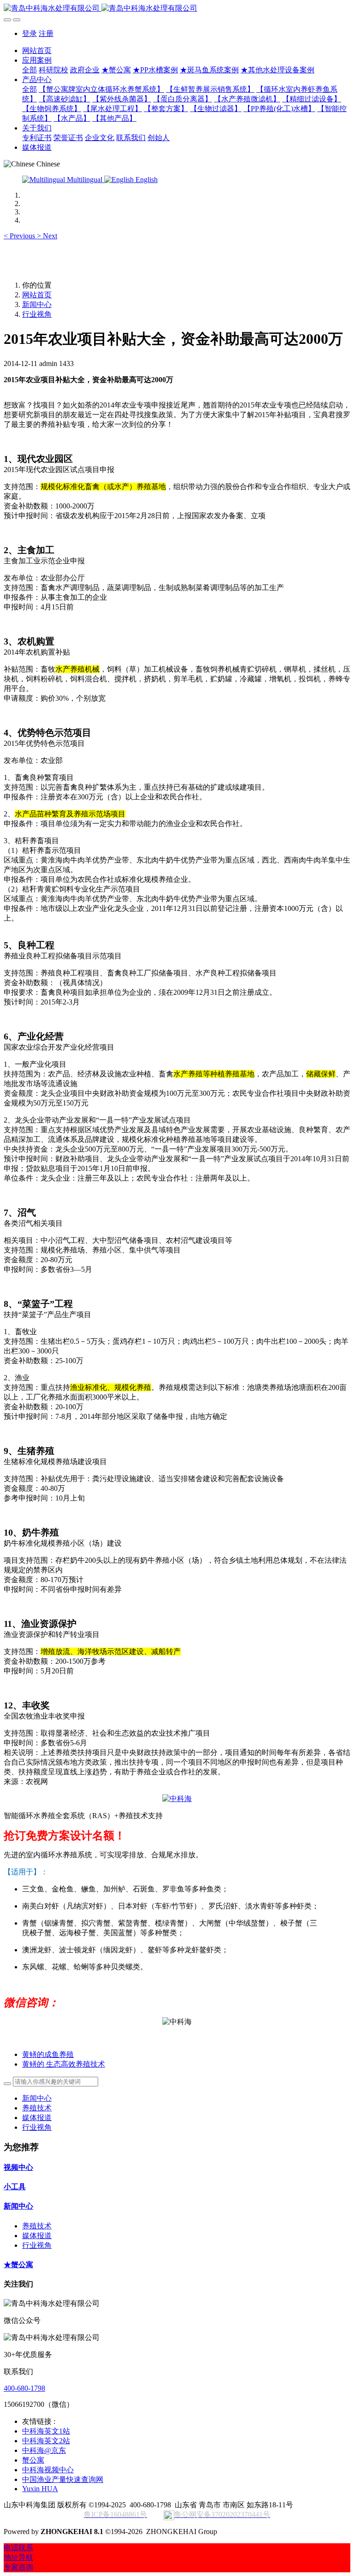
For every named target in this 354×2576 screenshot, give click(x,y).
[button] (20, 236)
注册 (46, 33)
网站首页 (37, 50)
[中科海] (177, 1799)
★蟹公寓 (18, 2265)
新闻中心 (37, 304)
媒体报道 (37, 2118)
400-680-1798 (24, 2388)
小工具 (15, 2187)
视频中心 (18, 2167)
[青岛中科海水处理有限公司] (177, 9)
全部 (29, 70)
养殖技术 (37, 2108)
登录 (29, 33)
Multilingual (85, 180)
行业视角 (37, 314)
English (146, 180)
